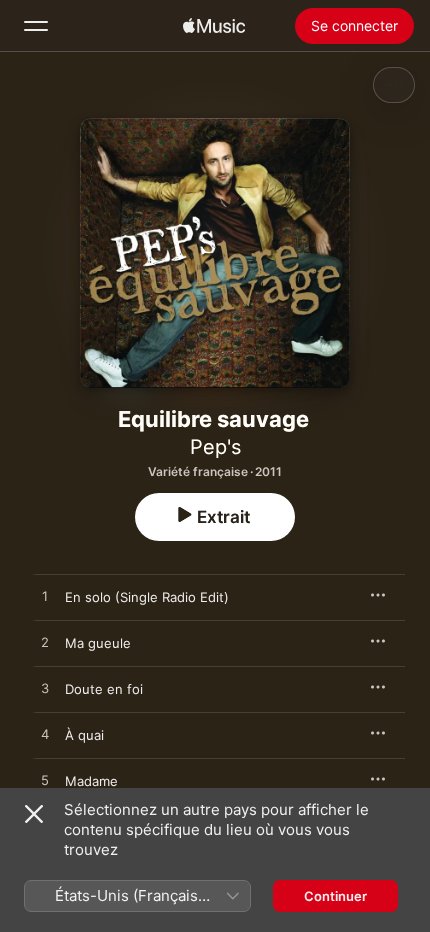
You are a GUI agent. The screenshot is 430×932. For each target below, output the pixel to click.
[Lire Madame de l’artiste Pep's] (45, 781)
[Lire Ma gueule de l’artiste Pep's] (45, 643)
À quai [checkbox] (84, 735)
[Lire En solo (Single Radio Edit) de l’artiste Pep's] (45, 597)
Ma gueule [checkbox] (98, 643)
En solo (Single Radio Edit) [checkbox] (147, 597)
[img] (214, 26)
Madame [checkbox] (91, 781)
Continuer (335, 896)
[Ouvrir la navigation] (36, 26)
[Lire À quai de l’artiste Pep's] (45, 735)
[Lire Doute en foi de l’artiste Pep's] (45, 689)
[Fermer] (34, 814)
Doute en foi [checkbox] (104, 689)
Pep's (215, 447)
